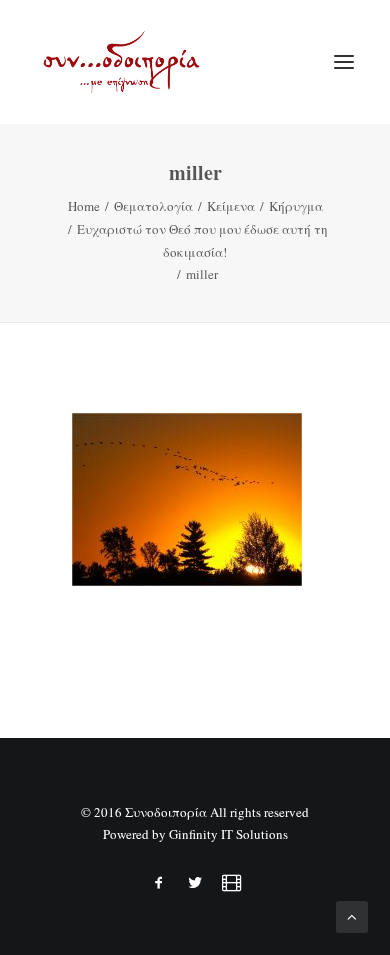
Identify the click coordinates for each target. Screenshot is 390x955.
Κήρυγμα (296, 206)
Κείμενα (231, 206)
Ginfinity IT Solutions (228, 834)
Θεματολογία (153, 206)
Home (84, 206)
